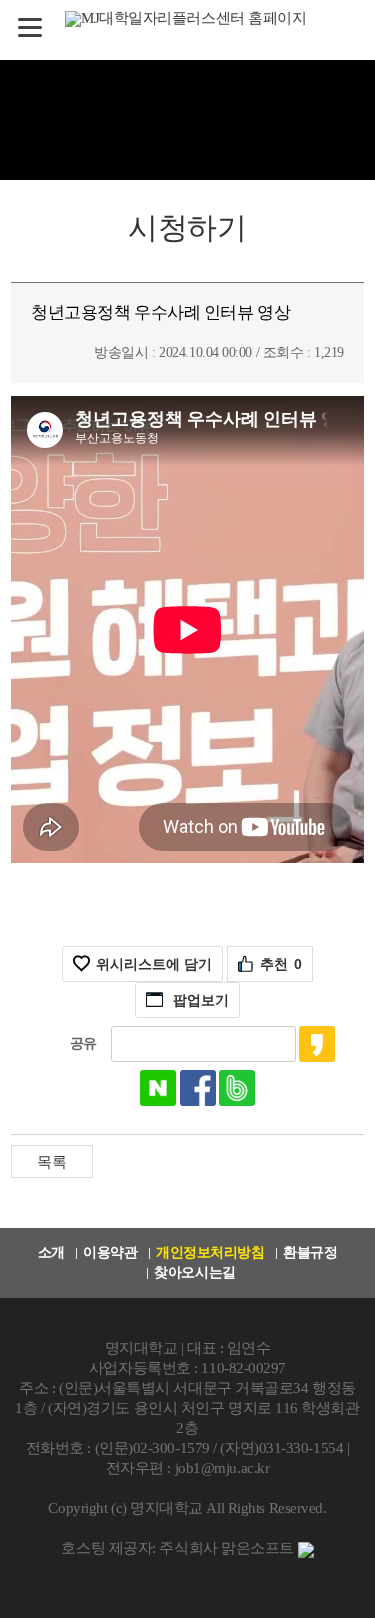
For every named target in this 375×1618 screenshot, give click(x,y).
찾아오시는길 (194, 1272)
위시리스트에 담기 (154, 964)
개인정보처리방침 (210, 1252)
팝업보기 (201, 1000)
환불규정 (310, 1252)
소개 (51, 1252)
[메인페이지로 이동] (187, 17)
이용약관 (110, 1252)
